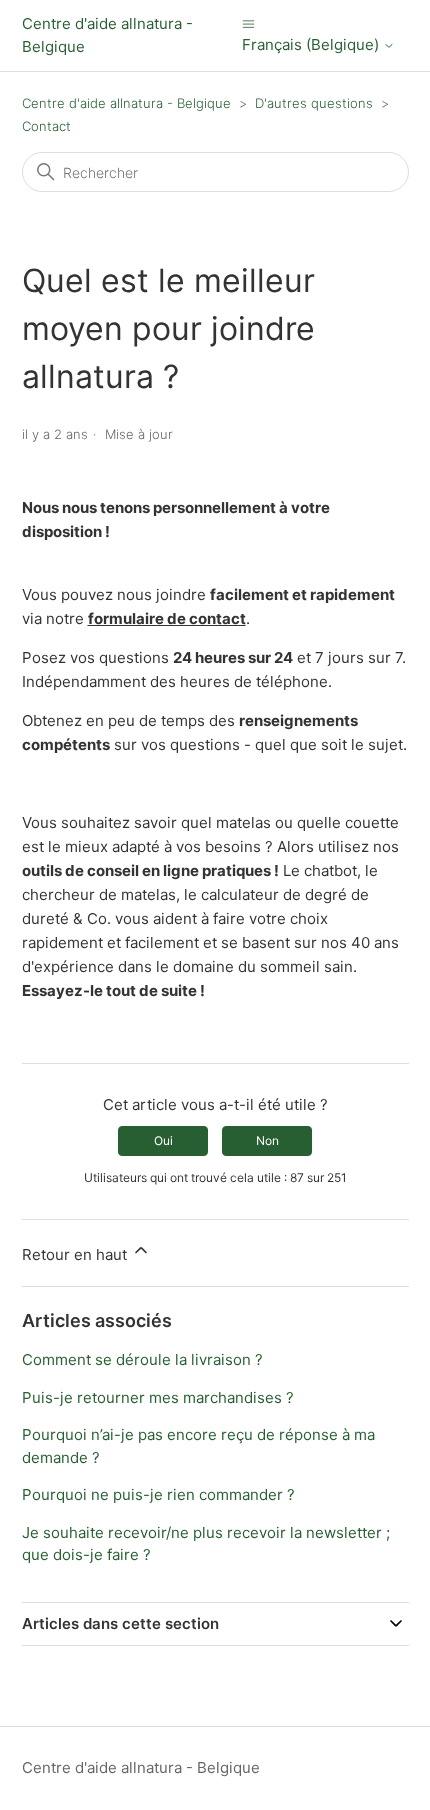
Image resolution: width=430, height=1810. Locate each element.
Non (267, 1140)
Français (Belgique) (312, 45)
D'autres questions (314, 103)
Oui (163, 1140)
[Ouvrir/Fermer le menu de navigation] (248, 23)
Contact (46, 126)
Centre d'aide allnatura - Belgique (126, 103)
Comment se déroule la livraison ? (142, 1359)
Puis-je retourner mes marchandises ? (158, 1397)
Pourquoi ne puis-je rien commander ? (158, 1494)
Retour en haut (76, 1254)
